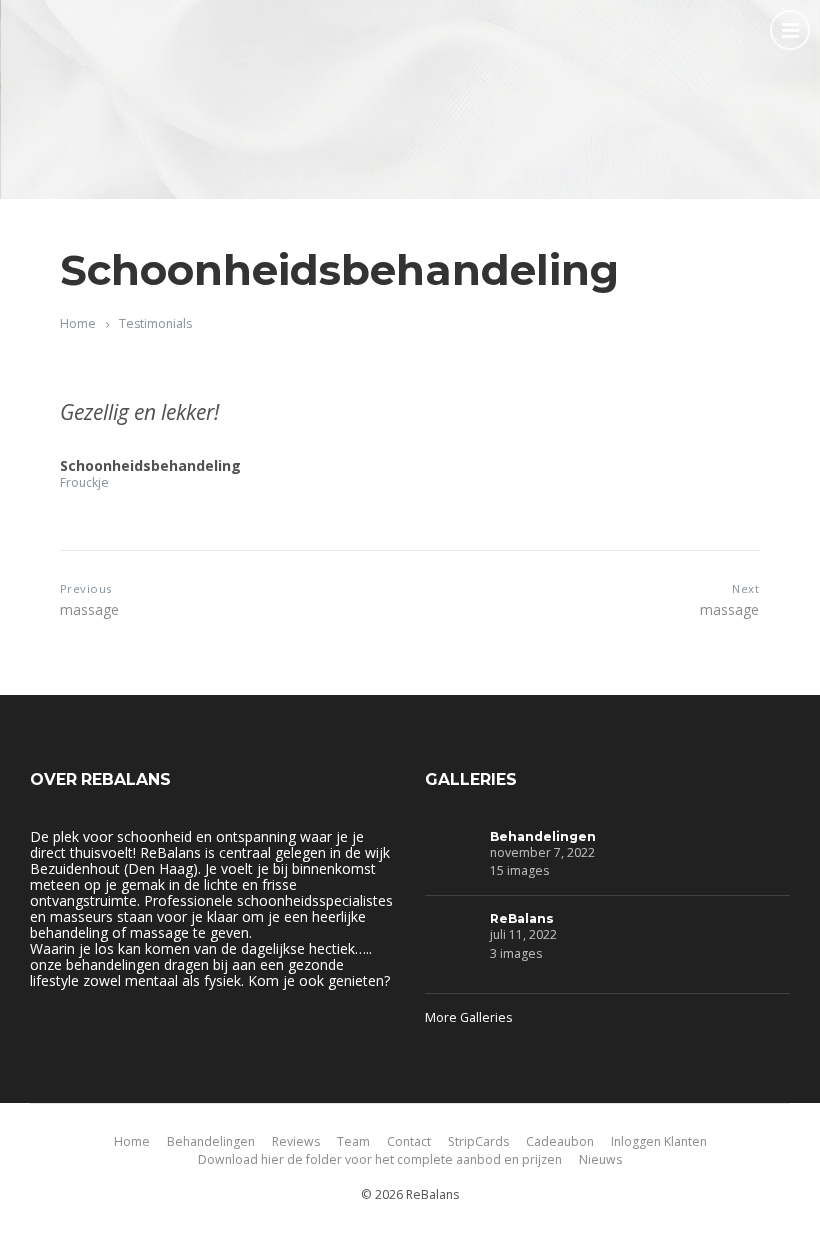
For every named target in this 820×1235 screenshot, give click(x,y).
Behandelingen (543, 836)
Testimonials (155, 323)
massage (89, 609)
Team (353, 1141)
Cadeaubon (560, 1141)
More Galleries (468, 1017)
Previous (86, 588)
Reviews (296, 1141)
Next (745, 588)
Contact (409, 1141)
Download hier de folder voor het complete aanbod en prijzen (380, 1159)
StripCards (478, 1141)
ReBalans (522, 918)
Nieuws (600, 1159)
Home (78, 323)
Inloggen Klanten (659, 1141)
